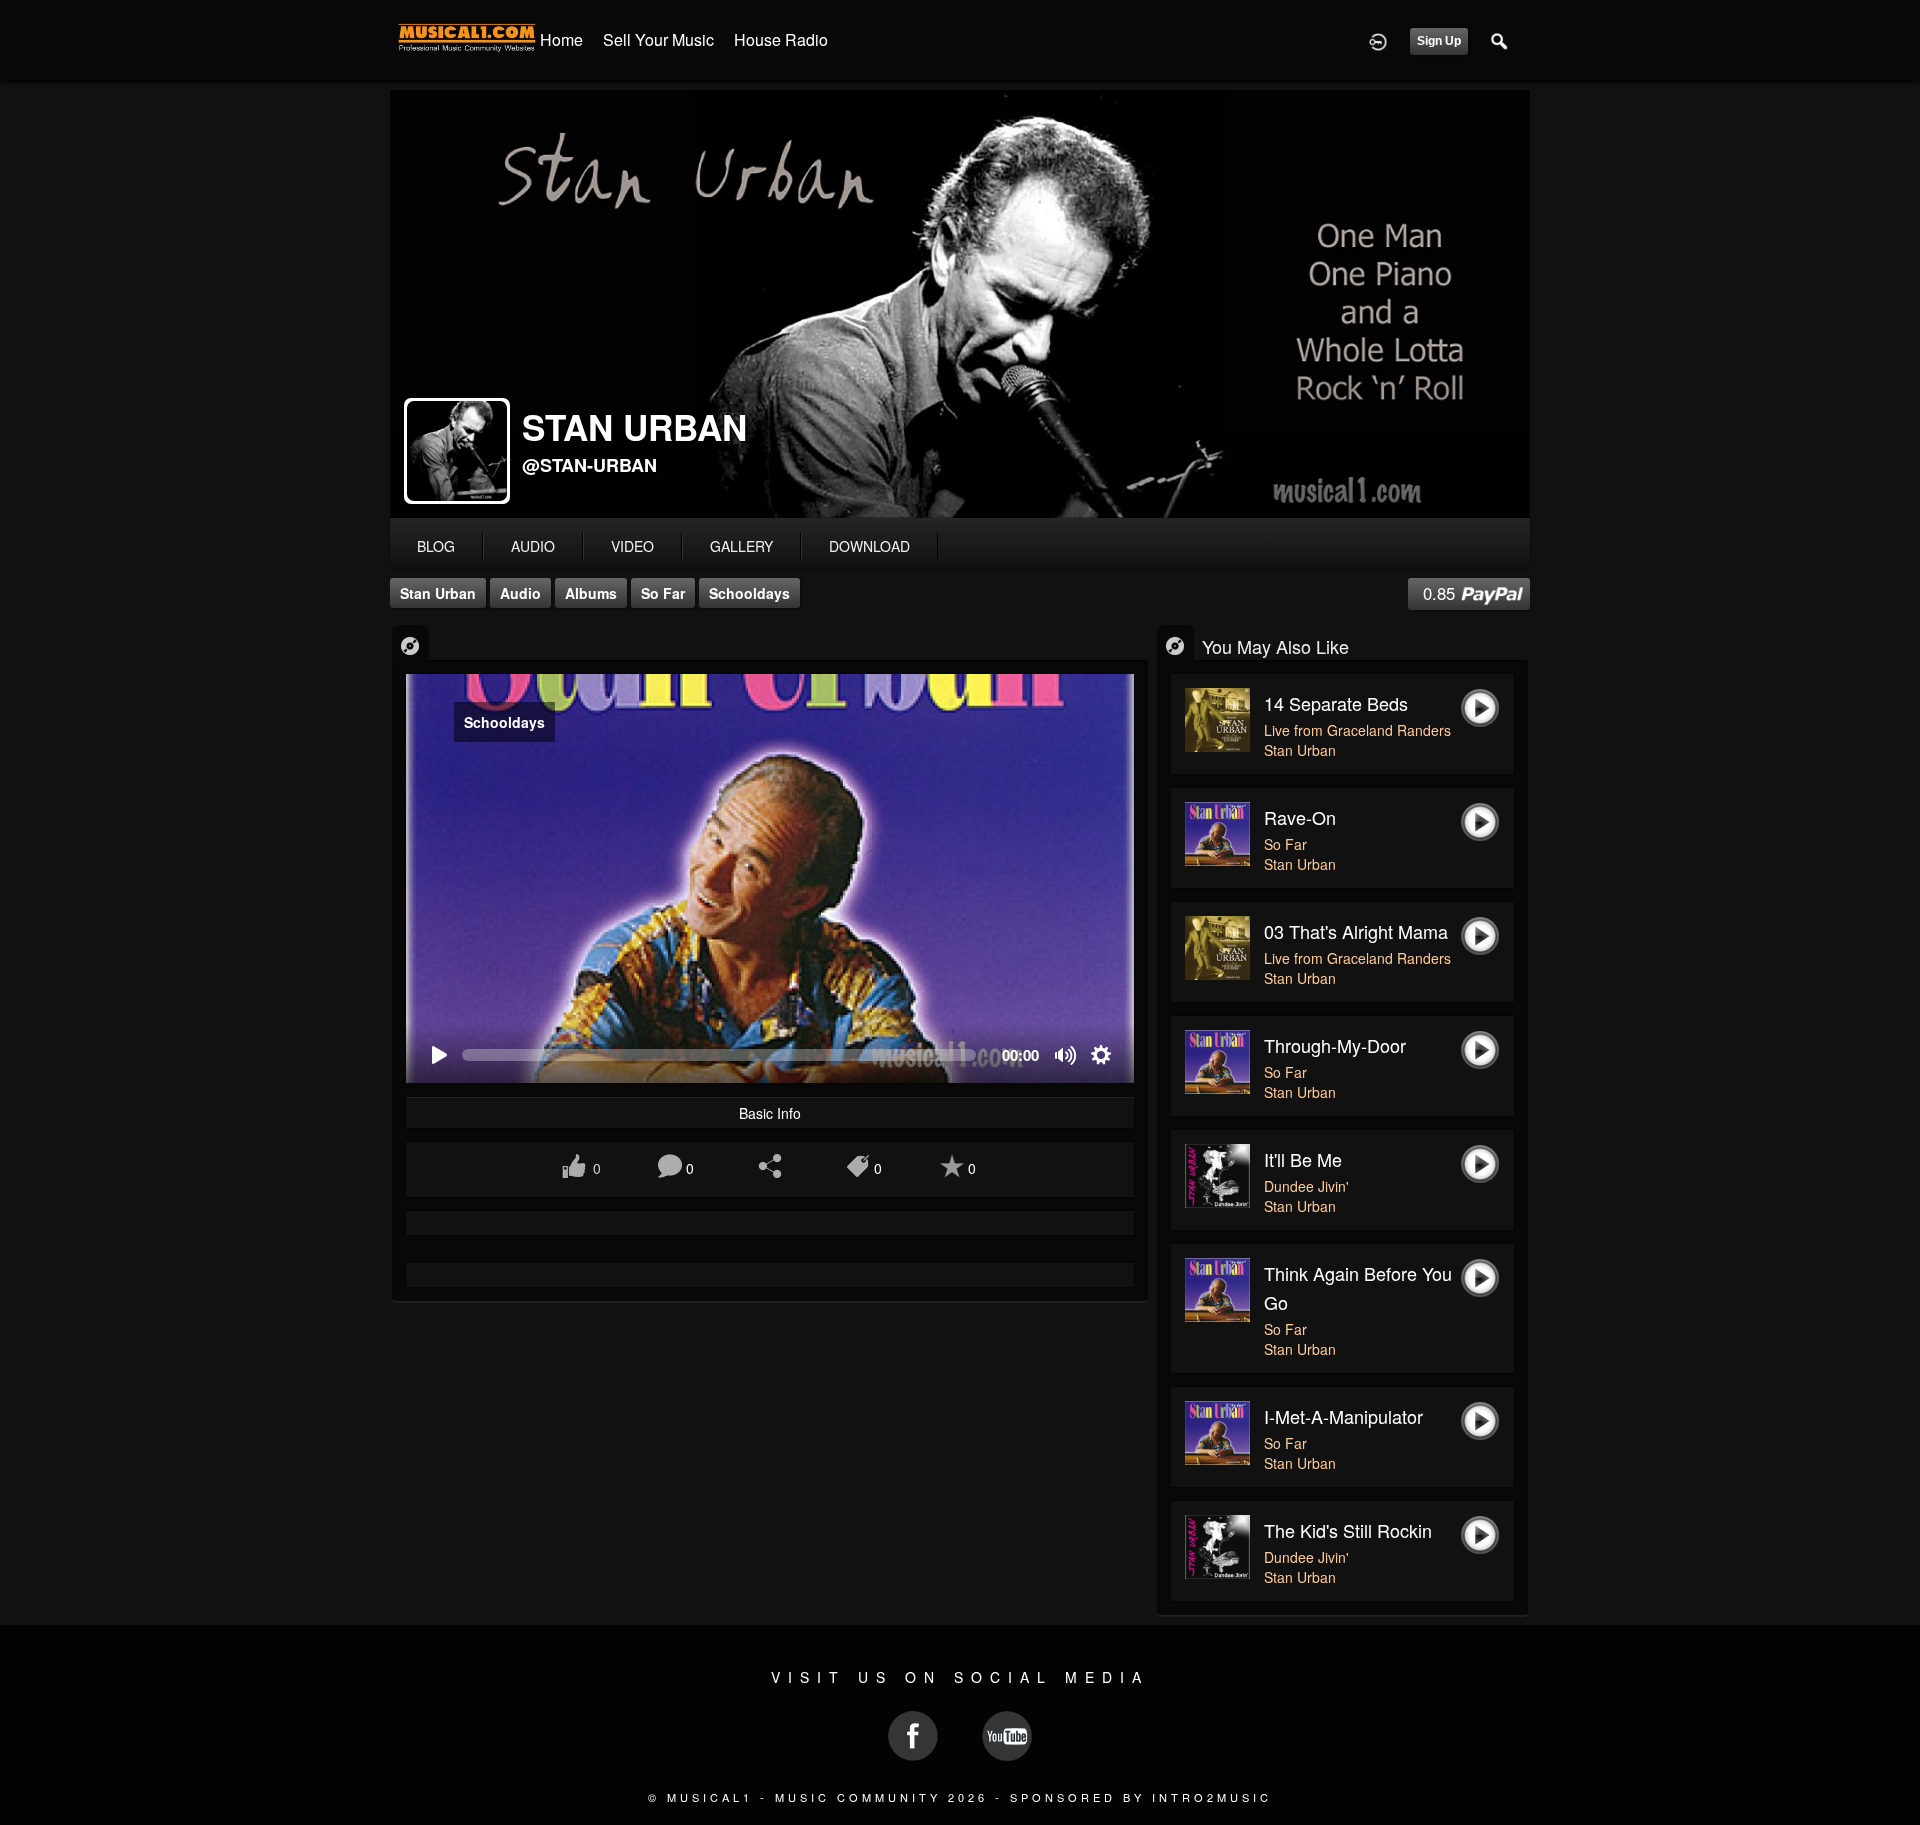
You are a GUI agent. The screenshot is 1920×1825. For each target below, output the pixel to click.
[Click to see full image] (960, 304)
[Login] (1378, 40)
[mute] (1066, 1055)
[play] (438, 1055)
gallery (741, 546)
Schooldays (749, 593)
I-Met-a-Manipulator (1343, 1416)
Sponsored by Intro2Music (1141, 1797)
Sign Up (1439, 41)
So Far (663, 593)
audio (533, 546)
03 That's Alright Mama (1356, 931)
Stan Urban (438, 593)
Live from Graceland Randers (1357, 730)
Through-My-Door (1335, 1045)
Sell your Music (658, 39)
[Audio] (410, 644)
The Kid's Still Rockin (1348, 1530)
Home (561, 39)
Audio (520, 593)
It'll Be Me (1303, 1159)
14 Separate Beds (1336, 703)
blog (436, 546)
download (869, 546)
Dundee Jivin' (1306, 1186)
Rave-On (1300, 817)
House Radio (781, 39)
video (632, 546)
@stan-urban (589, 465)
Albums (591, 593)
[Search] (1500, 40)
